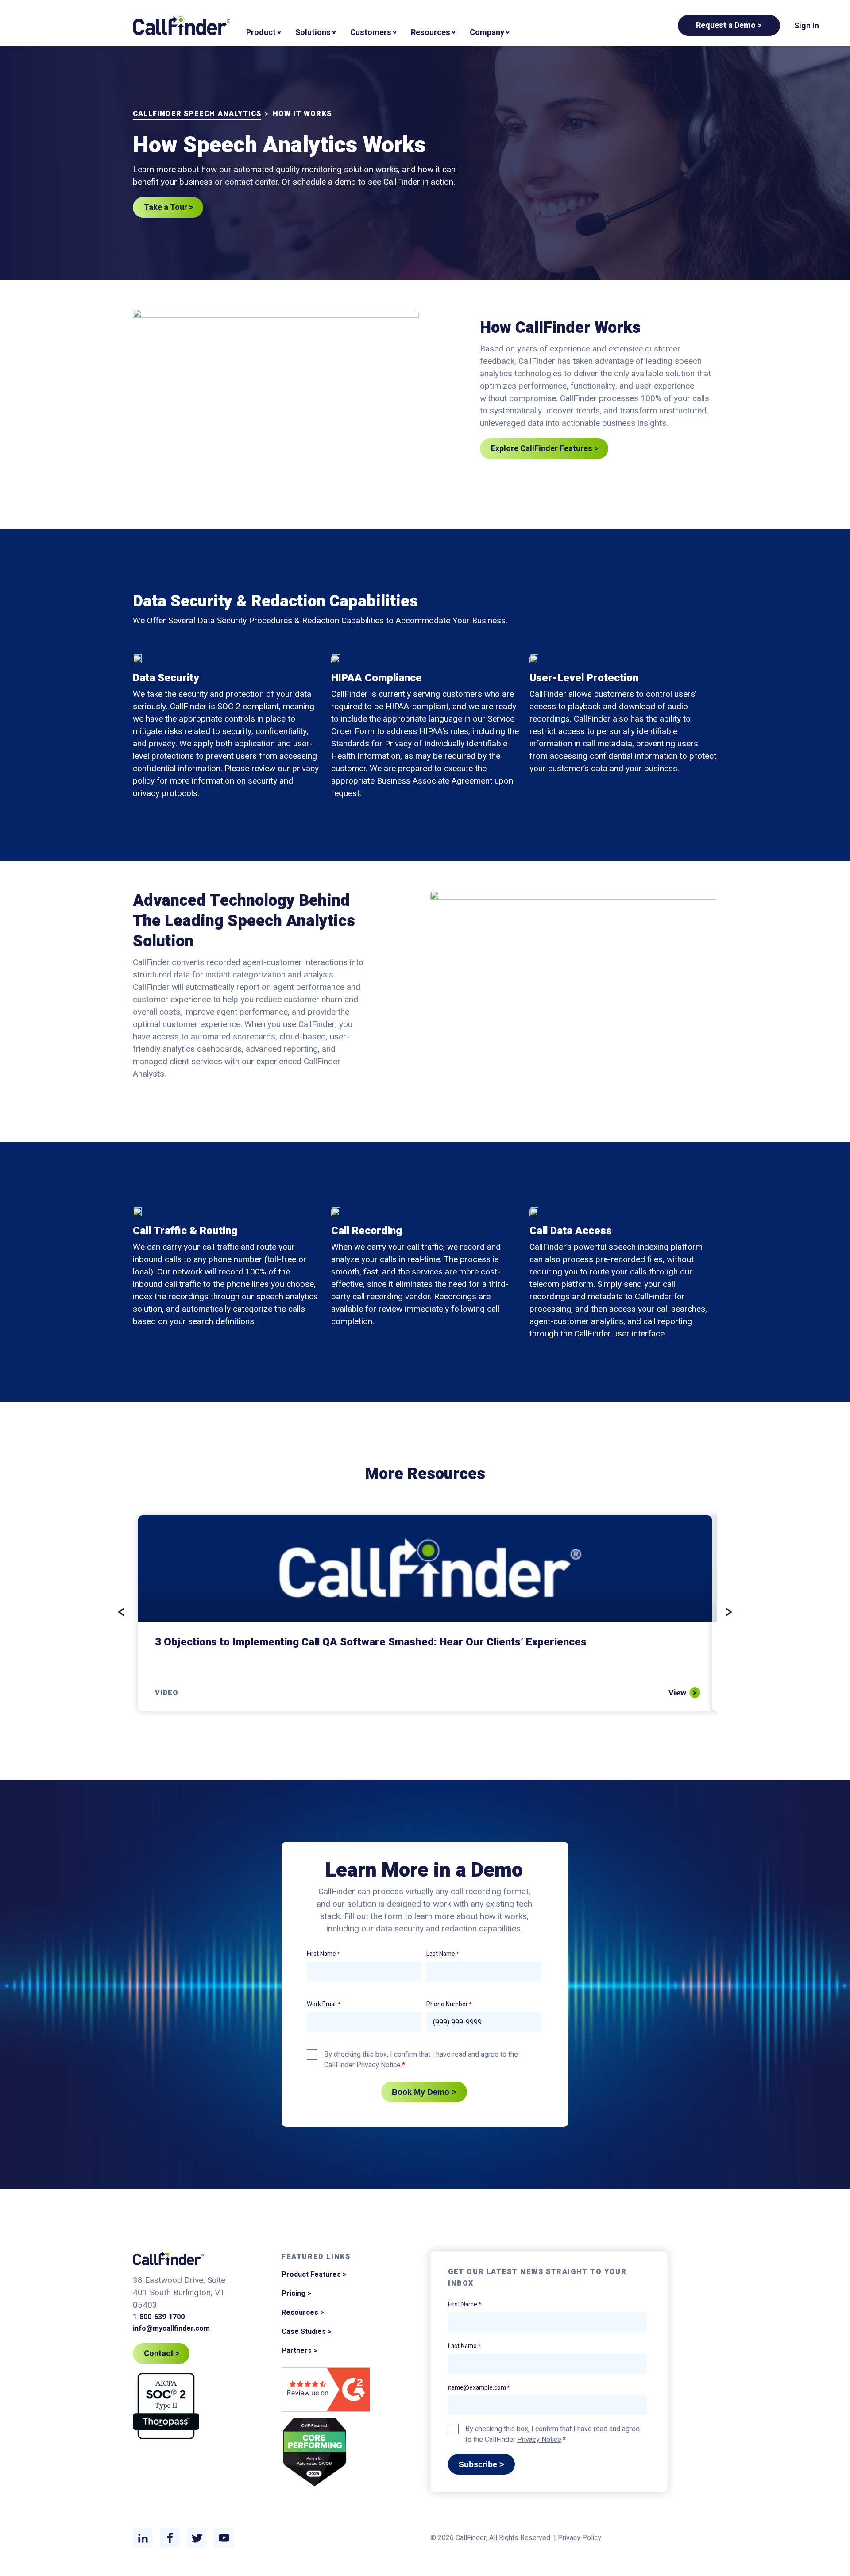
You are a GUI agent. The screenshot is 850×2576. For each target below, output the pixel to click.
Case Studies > (307, 2332)
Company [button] (487, 33)
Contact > (162, 2354)
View (677, 1693)
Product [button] (261, 33)
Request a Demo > (729, 25)
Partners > (299, 2351)
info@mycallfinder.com (171, 2329)
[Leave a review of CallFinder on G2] (326, 2391)
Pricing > (296, 2294)
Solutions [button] (313, 33)
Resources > (303, 2313)
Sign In (807, 26)
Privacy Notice (379, 2065)
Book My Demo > (424, 2092)
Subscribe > (481, 2464)
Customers (371, 33)
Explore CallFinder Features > (545, 449)
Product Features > (314, 2275)
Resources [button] (431, 33)
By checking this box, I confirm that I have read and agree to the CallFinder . (421, 2060)
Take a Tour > (169, 207)
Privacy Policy (580, 2538)
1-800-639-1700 (159, 2317)
